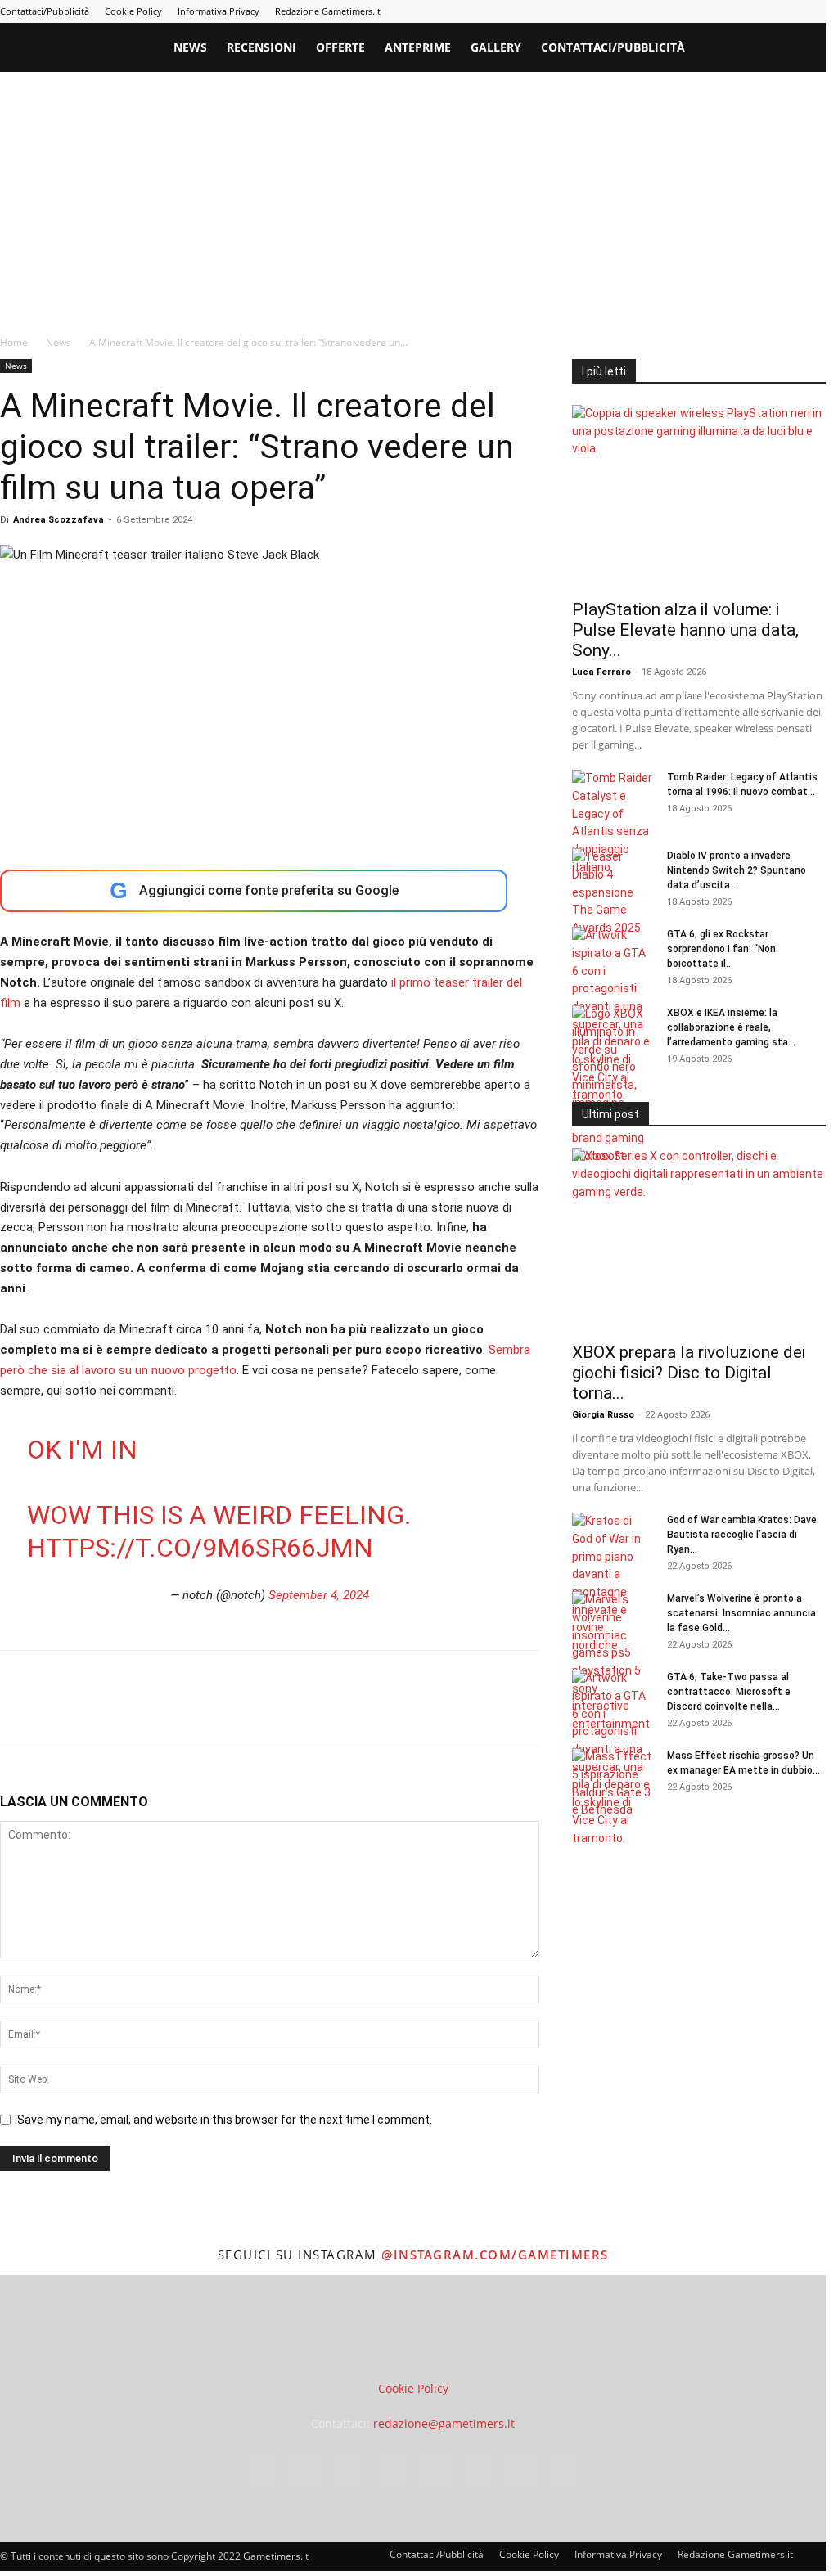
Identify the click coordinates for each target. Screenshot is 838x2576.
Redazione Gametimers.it (328, 11)
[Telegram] (732, 11)
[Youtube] (813, 11)
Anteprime (418, 47)
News (190, 47)
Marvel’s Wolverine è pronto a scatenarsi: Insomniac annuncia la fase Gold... (741, 1613)
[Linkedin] (678, 11)
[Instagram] (651, 11)
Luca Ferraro (601, 672)
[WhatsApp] (129, 1713)
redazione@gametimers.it (444, 2423)
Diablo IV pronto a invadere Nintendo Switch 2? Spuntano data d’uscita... (737, 870)
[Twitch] (759, 11)
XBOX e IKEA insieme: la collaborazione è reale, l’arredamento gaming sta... (731, 1027)
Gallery (496, 47)
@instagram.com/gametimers (495, 2255)
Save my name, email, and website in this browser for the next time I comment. (225, 2120)
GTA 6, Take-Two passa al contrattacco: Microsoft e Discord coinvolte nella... (729, 1692)
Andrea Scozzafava (59, 520)
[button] (806, 49)
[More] (281, 1713)
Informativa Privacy (219, 11)
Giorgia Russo (603, 1415)
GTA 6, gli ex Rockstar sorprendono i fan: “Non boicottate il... (721, 949)
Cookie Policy (133, 11)
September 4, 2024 (319, 1595)
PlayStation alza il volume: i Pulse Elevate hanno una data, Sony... (685, 630)
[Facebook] (624, 11)
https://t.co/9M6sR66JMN (200, 1548)
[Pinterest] (705, 11)
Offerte (340, 47)
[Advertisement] (419, 195)
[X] (786, 11)
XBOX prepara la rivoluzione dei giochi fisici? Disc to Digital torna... (689, 1373)
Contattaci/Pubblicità (45, 11)
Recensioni (261, 47)
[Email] (205, 1713)
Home (14, 342)
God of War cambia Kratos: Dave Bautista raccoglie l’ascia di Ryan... (742, 1535)
